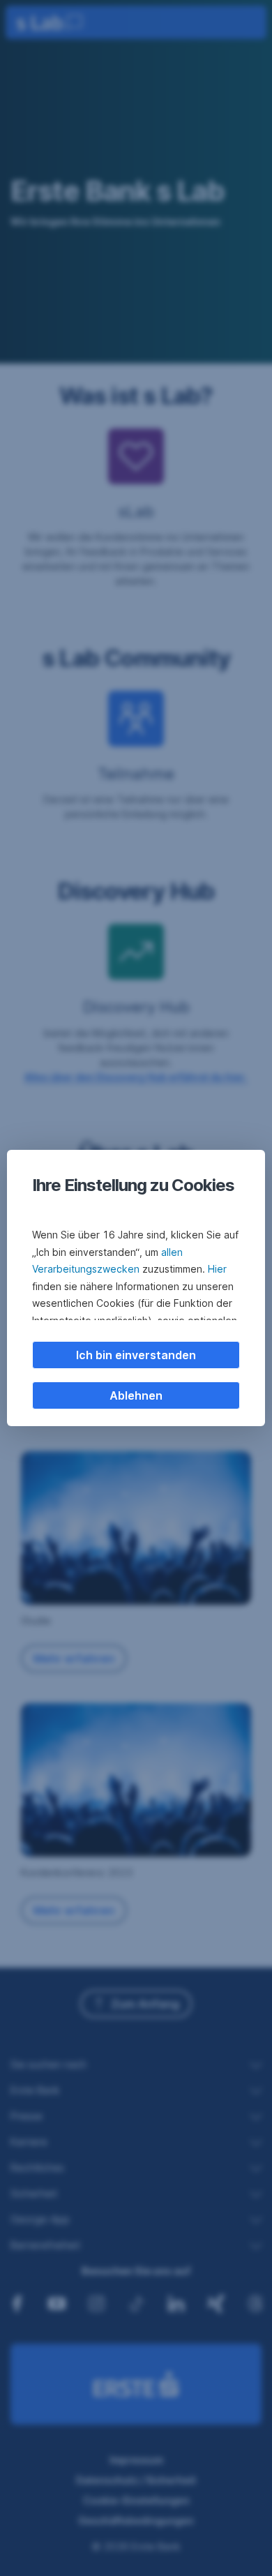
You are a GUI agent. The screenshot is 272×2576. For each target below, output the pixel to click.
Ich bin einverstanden (136, 1355)
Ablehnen (136, 1395)
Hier (217, 1269)
